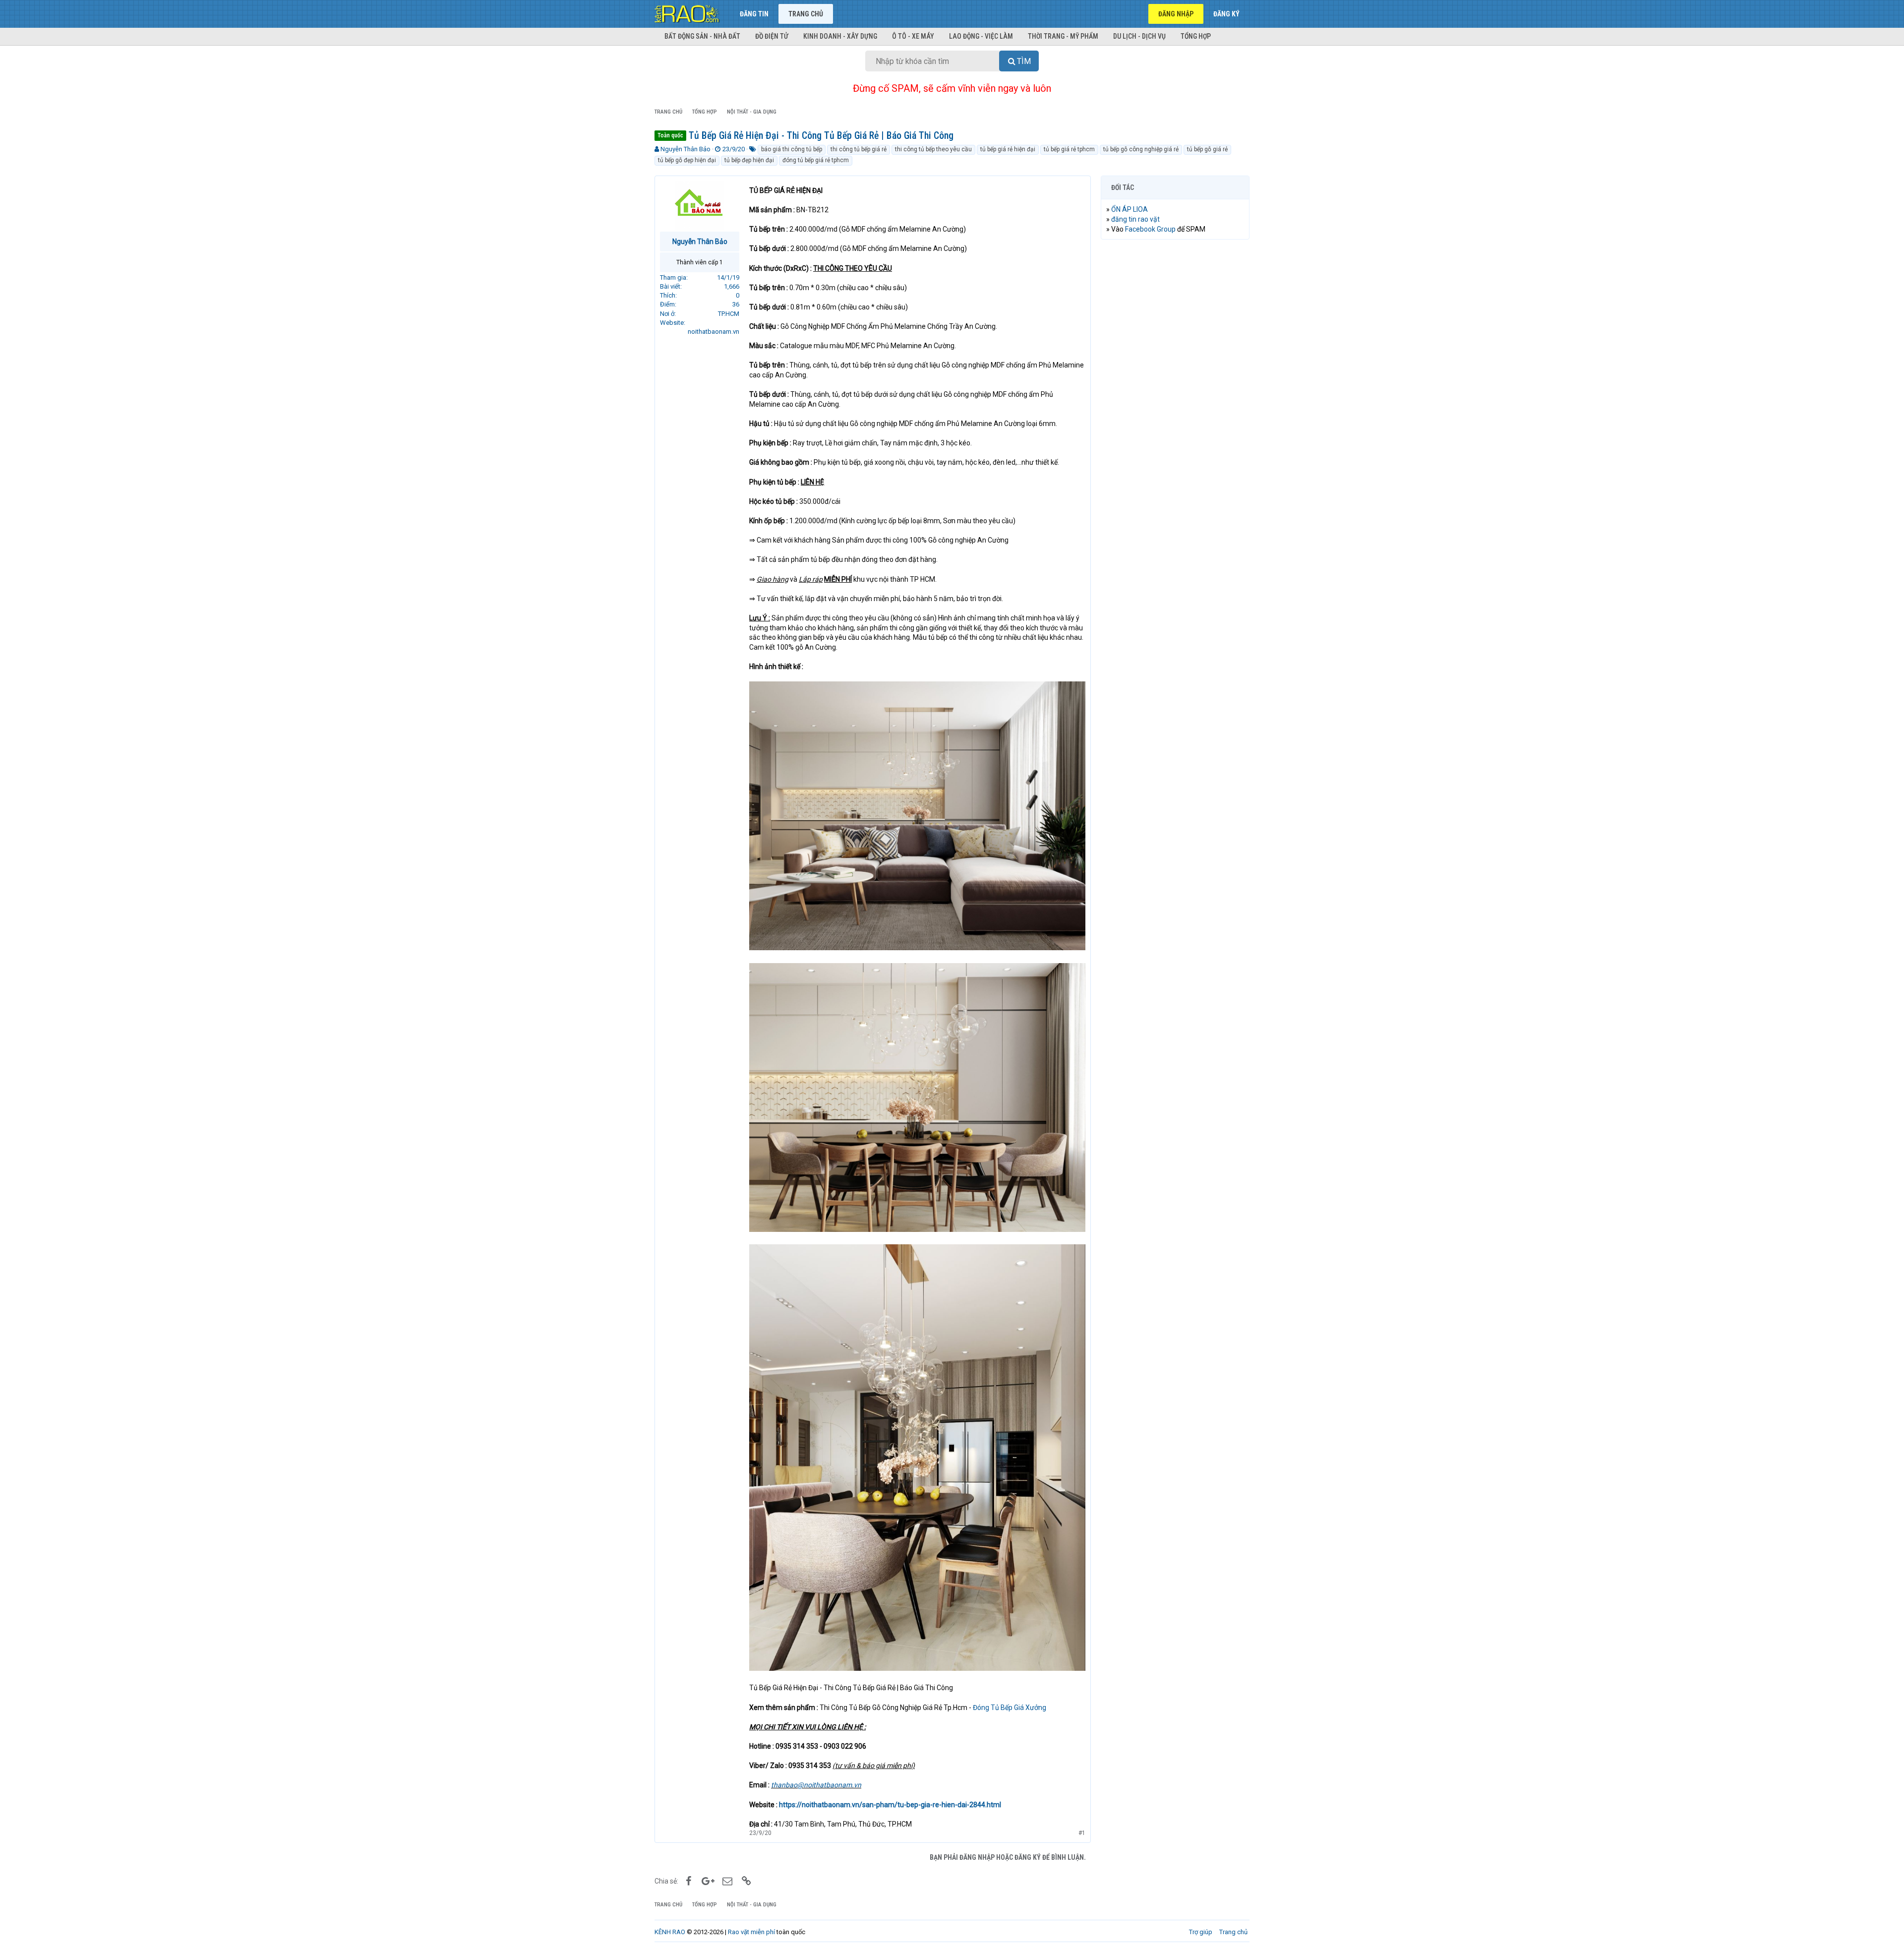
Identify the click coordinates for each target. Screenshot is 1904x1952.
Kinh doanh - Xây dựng (840, 36)
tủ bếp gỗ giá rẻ (1207, 149)
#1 (1082, 1833)
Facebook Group (1150, 229)
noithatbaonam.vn (714, 332)
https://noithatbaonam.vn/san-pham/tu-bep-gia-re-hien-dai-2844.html (890, 1805)
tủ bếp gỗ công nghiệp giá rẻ (1141, 149)
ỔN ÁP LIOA (1130, 209)
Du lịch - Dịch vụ (1139, 36)
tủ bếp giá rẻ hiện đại (1008, 149)
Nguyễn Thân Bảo (685, 149)
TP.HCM (729, 314)
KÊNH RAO (670, 1932)
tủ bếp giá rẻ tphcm (1069, 149)
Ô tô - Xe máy (913, 36)
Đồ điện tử (772, 36)
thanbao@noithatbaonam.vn (816, 1785)
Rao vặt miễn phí (751, 1932)
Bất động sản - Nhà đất (702, 36)
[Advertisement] (1175, 398)
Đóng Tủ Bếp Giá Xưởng (1010, 1708)
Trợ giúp (1201, 1932)
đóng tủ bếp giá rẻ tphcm (816, 160)
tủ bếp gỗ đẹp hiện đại (687, 160)
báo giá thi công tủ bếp (792, 149)
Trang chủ (806, 14)
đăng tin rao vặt (1135, 219)
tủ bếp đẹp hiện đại (749, 160)
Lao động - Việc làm (981, 36)
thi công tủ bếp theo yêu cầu (933, 149)
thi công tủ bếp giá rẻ (859, 149)
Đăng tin (754, 14)
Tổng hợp (1196, 36)
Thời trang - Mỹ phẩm (1063, 36)
